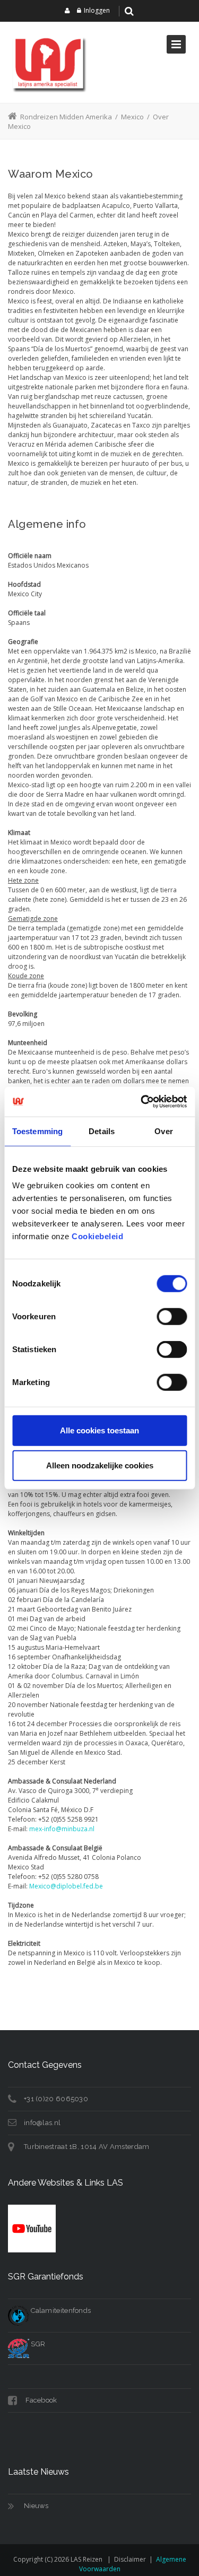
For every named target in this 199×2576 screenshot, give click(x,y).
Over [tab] (163, 1131)
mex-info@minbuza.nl (62, 1829)
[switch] (172, 1317)
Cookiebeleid (97, 1236)
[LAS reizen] (48, 62)
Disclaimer (130, 2559)
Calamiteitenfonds (60, 2310)
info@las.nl (42, 2123)
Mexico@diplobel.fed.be (66, 1886)
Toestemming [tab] (37, 1131)
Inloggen (97, 10)
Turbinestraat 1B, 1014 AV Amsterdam (87, 2147)
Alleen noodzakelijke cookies (100, 1465)
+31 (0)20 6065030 (56, 2099)
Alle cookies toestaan (99, 1430)
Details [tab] (102, 1131)
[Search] (129, 11)
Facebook (41, 2400)
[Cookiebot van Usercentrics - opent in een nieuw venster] (142, 1102)
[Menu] (176, 44)
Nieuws (36, 2506)
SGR (37, 2344)
